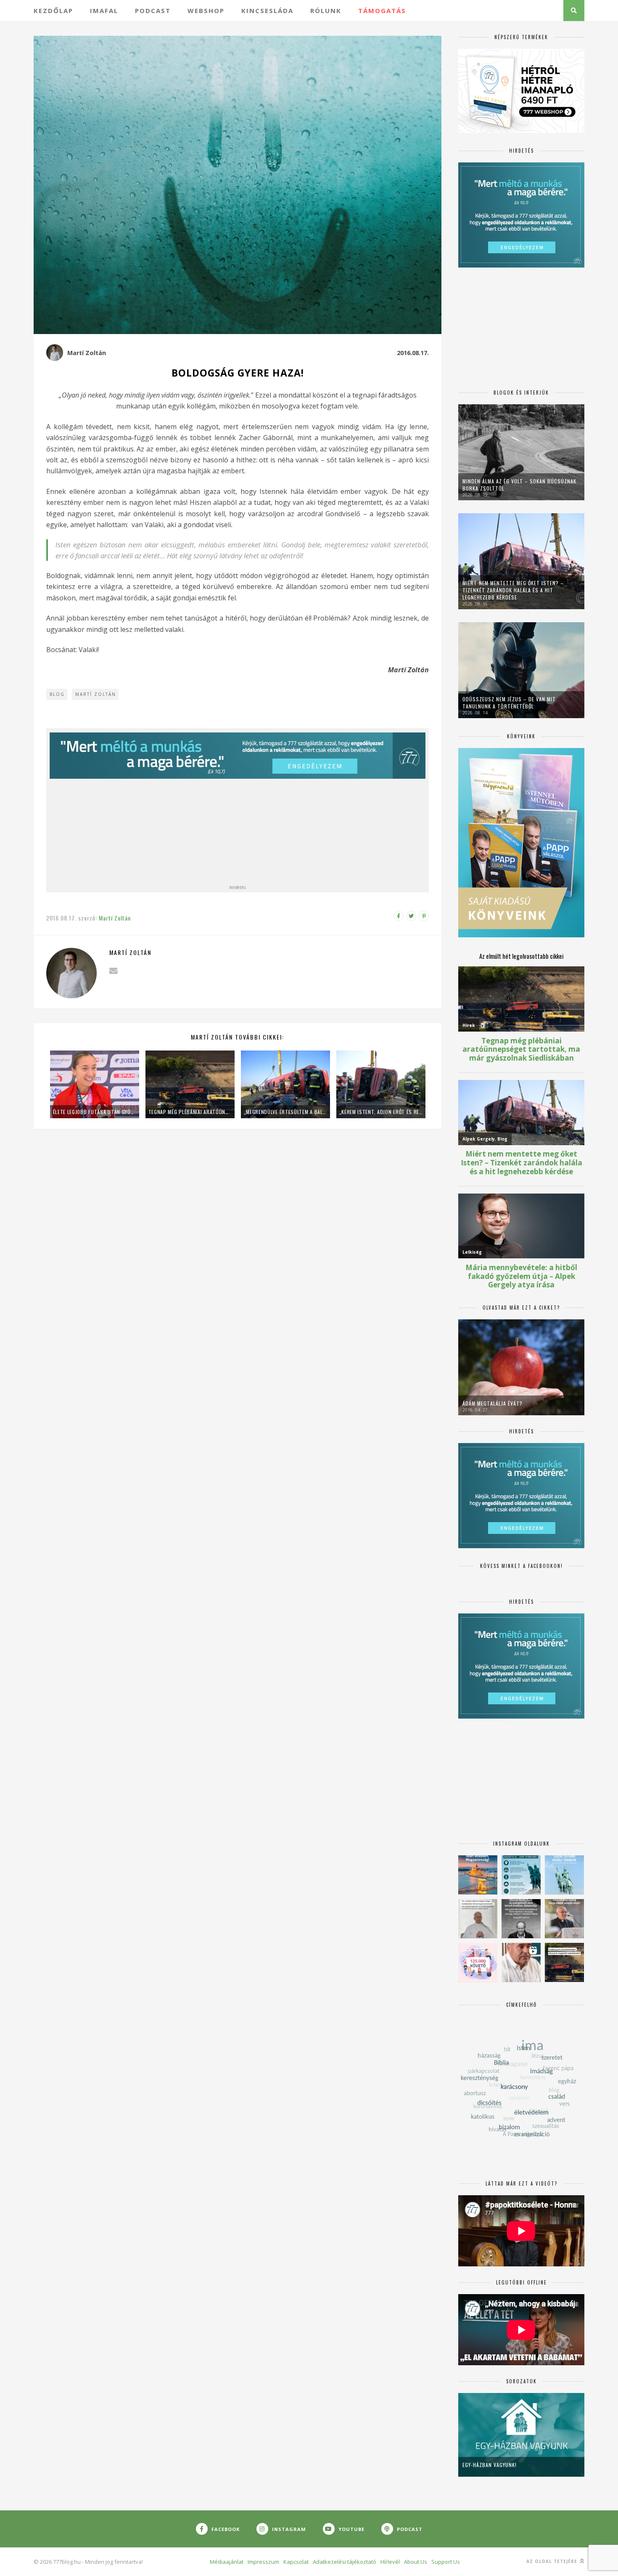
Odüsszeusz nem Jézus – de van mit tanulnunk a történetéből (509, 703)
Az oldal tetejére (553, 2561)
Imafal (104, 11)
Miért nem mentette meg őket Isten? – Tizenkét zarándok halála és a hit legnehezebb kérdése (513, 590)
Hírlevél (390, 2562)
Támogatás (382, 11)
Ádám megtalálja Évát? (493, 1403)
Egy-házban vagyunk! (490, 2465)
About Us (416, 2562)
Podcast (153, 11)
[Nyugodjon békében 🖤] (521, 1919)
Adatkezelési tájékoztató (345, 2562)
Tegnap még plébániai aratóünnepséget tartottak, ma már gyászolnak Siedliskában (190, 1112)
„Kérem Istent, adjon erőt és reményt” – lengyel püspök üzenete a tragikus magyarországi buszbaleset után (381, 1112)
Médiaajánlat (227, 2562)
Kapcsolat (296, 2562)
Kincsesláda (267, 11)
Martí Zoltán (87, 353)
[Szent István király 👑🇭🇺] (521, 1875)
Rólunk (326, 11)
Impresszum (263, 2562)
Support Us (446, 2562)
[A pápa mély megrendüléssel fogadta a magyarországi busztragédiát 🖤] (478, 1919)
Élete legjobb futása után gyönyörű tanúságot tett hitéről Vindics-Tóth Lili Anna (95, 1112)
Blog (57, 694)
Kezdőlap (53, 11)
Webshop (206, 11)
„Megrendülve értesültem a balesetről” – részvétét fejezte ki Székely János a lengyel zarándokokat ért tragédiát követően (285, 1112)
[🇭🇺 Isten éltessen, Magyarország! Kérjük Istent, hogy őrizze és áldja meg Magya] (478, 1875)
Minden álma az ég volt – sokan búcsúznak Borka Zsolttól (519, 485)
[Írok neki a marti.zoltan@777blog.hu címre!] (113, 971)
